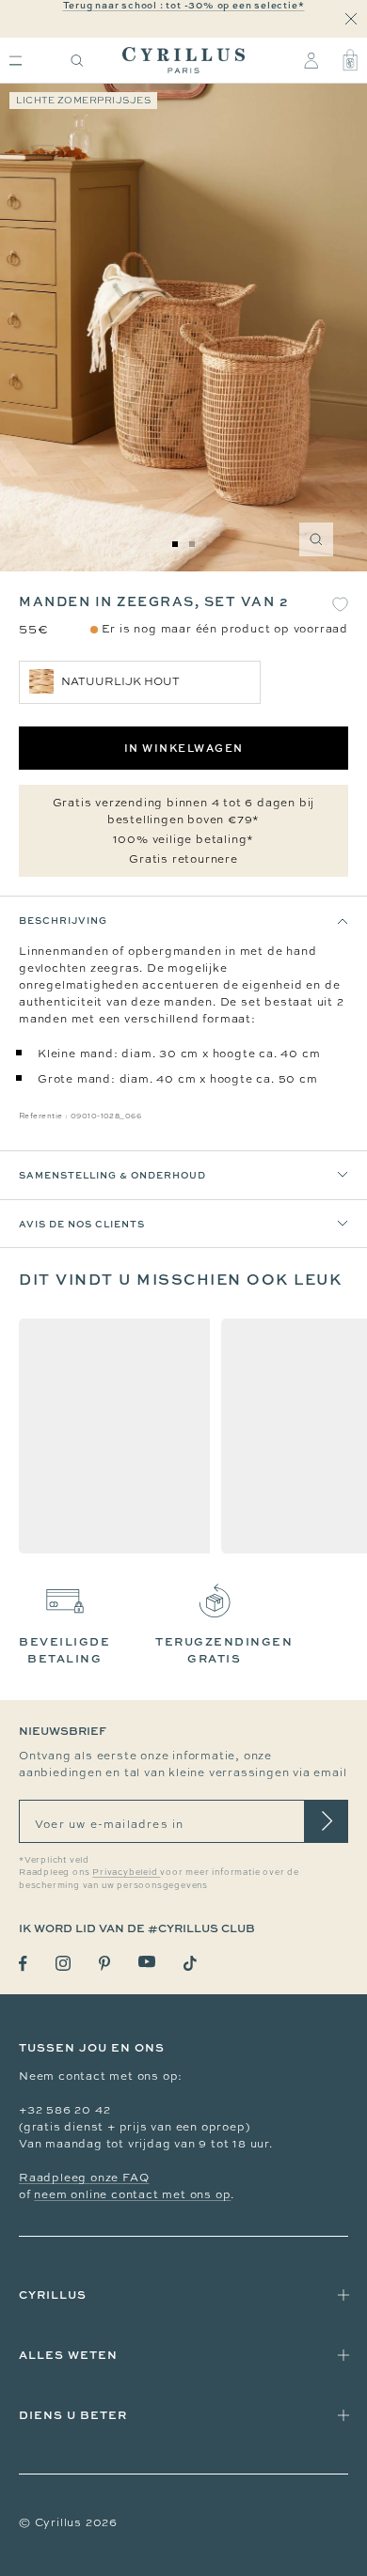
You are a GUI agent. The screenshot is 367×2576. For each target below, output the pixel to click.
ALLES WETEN (68, 2355)
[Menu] (16, 61)
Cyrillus (53, 2295)
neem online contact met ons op (132, 2194)
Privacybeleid (126, 1872)
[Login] (311, 60)
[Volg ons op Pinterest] (104, 1963)
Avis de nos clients (82, 1224)
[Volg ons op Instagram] (63, 1963)
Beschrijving (63, 920)
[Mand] (350, 60)
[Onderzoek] (77, 61)
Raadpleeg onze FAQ (84, 2178)
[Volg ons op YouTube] (147, 1962)
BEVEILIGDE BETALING (64, 1650)
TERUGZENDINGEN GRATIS (224, 1650)
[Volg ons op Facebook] (23, 1964)
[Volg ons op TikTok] (190, 1963)
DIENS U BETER (73, 2415)
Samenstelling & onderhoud (112, 1175)
